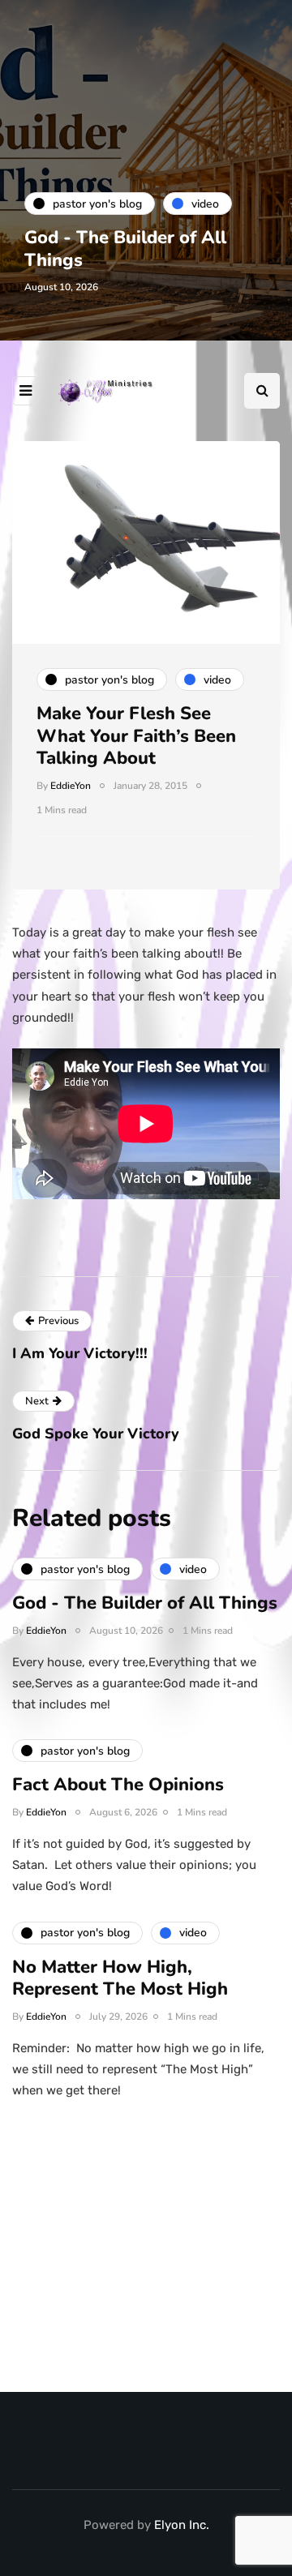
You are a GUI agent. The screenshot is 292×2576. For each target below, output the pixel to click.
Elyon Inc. (182, 2525)
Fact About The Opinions (118, 1785)
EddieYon (71, 786)
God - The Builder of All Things (125, 249)
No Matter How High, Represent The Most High (120, 1978)
